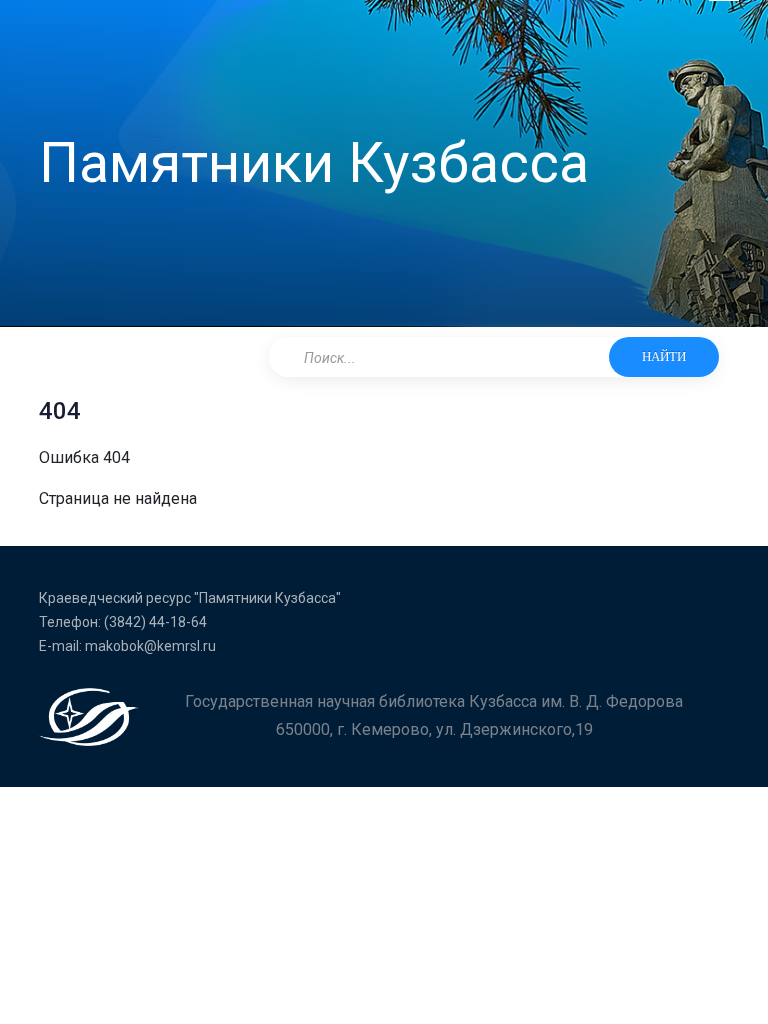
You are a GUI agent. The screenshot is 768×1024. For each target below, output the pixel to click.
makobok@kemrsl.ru (150, 646)
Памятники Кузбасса (314, 163)
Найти (664, 356)
